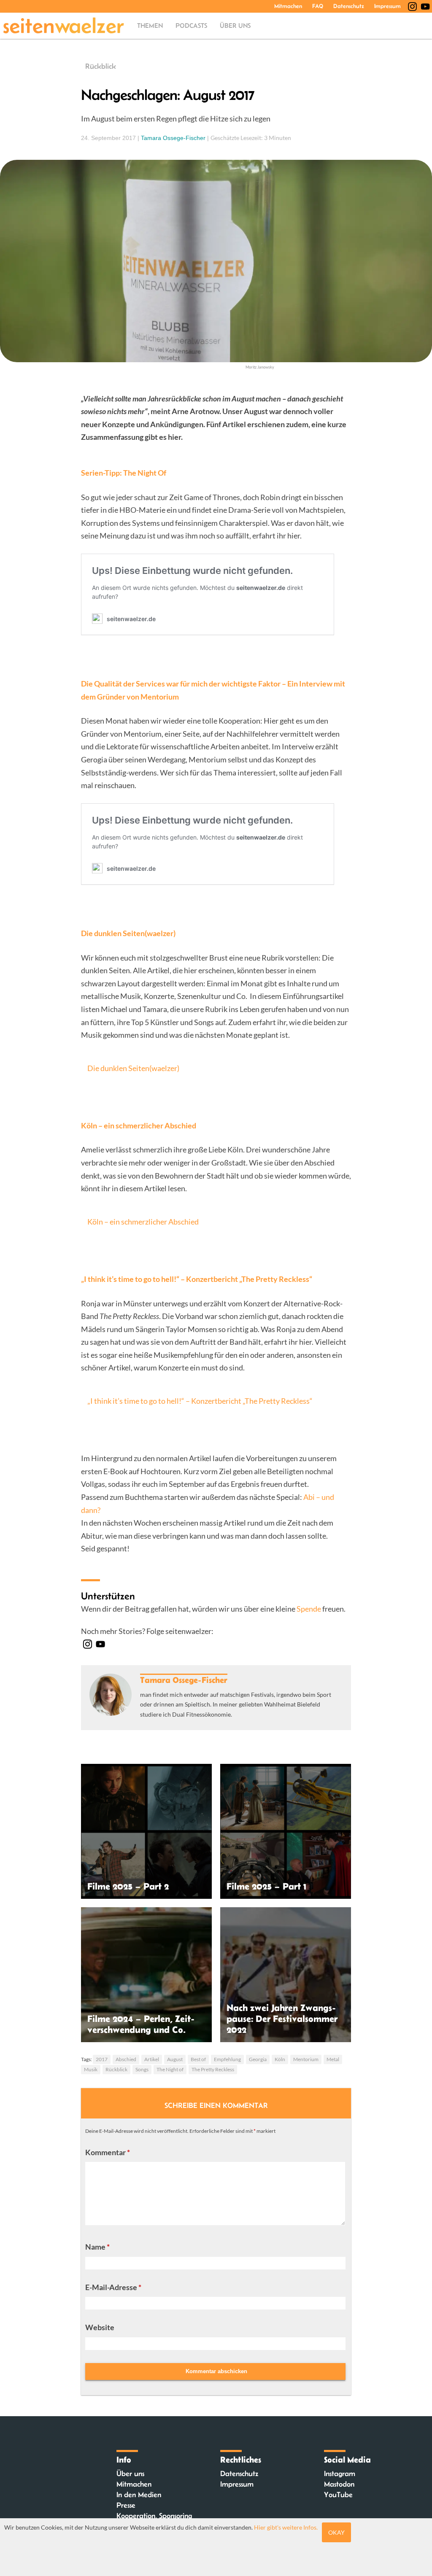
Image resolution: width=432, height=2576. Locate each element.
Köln (280, 2059)
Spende (309, 1609)
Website (100, 2327)
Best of (198, 2059)
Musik (91, 2069)
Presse (126, 2505)
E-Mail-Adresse (113, 2287)
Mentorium (306, 2059)
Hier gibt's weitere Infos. (286, 2527)
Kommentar (108, 2152)
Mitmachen (288, 6)
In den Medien (139, 2495)
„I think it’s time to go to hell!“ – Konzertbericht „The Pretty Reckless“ (200, 1401)
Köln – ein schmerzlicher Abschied (143, 1222)
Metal (333, 2059)
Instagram (340, 2474)
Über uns (235, 26)
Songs (142, 2069)
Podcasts (191, 26)
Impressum (387, 6)
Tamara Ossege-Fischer (173, 138)
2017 (102, 2059)
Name (97, 2247)
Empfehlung (227, 2059)
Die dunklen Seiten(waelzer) (133, 1068)
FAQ (318, 6)
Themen (150, 26)
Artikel (152, 2059)
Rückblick (101, 66)
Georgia (258, 2059)
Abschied (126, 2059)
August (175, 2059)
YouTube (338, 2495)
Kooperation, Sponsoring (154, 2516)
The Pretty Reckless (213, 2069)
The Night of (170, 2069)
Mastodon (339, 2484)
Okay (336, 2532)
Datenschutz (349, 6)
